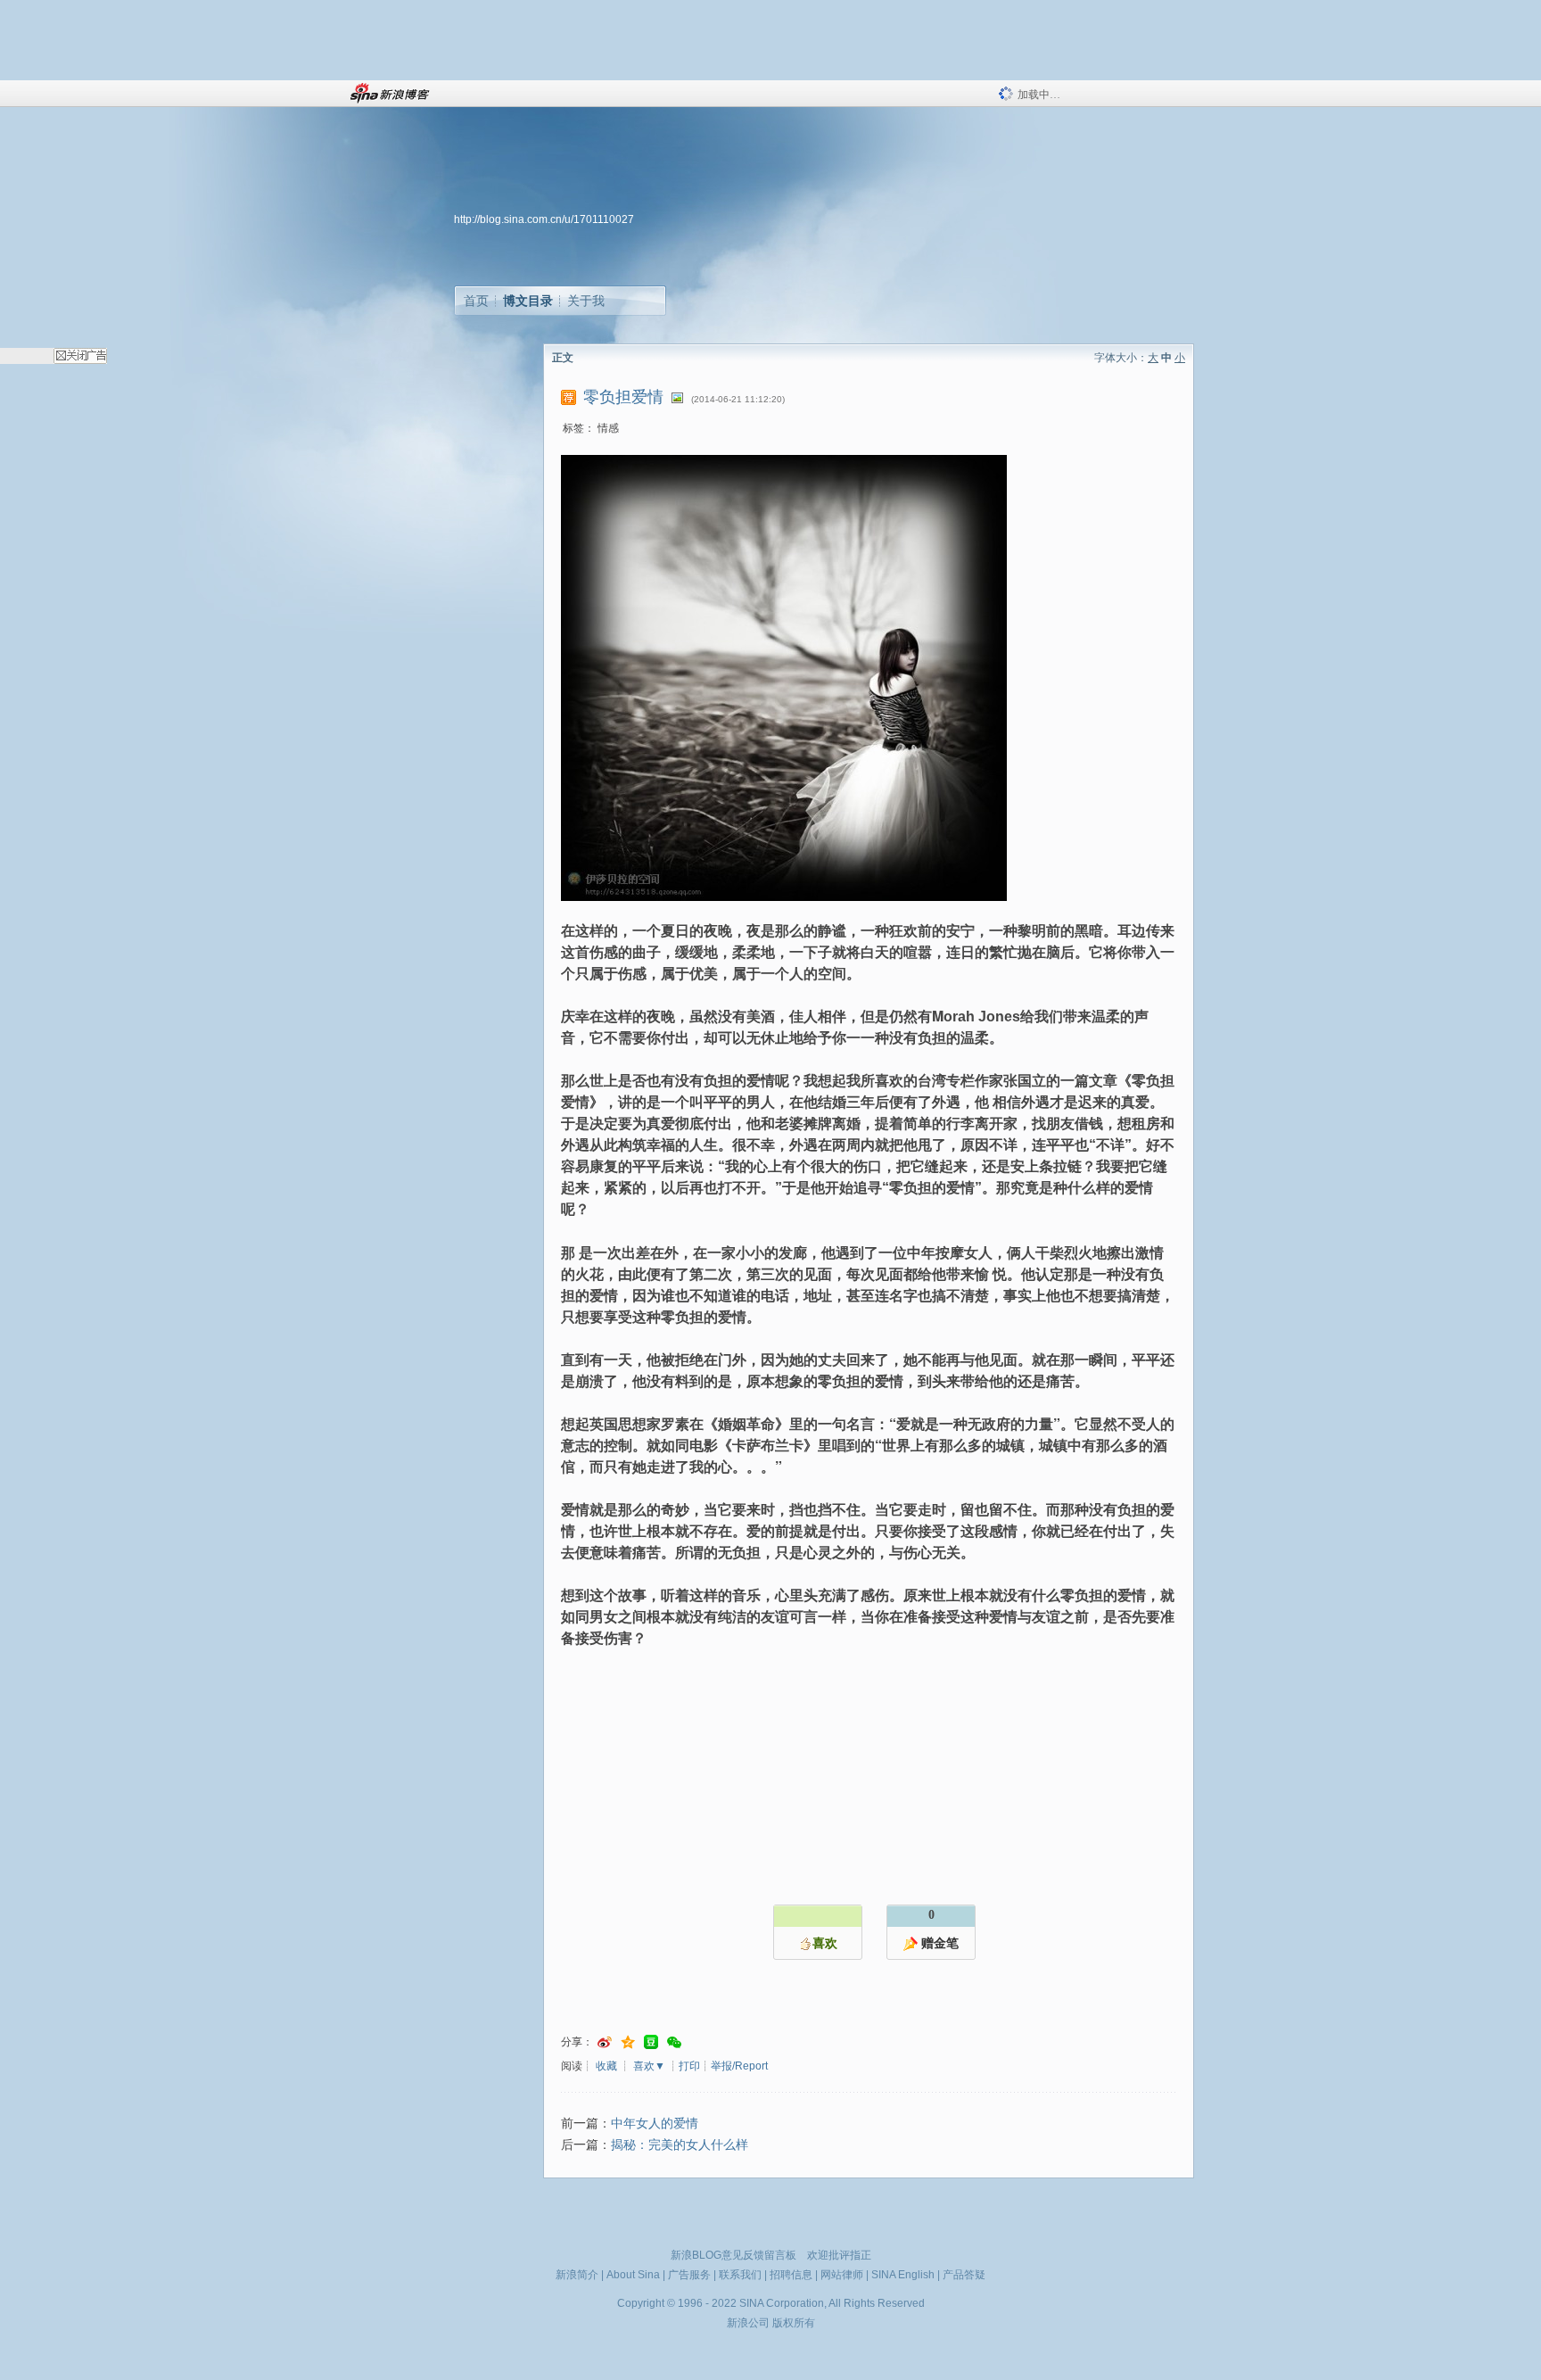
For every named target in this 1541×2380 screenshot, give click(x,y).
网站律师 (842, 2275)
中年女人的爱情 (655, 2124)
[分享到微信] (674, 2042)
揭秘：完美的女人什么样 (680, 2145)
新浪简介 (577, 2275)
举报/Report (739, 2066)
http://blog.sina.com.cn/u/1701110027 (544, 219)
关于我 (586, 301)
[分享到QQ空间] (628, 2042)
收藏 (606, 2066)
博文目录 (528, 301)
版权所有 (794, 2323)
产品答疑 (964, 2275)
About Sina (633, 2275)
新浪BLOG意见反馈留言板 (733, 2255)
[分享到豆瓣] (651, 2042)
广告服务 (689, 2275)
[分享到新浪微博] (605, 2042)
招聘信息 (791, 2275)
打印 (689, 2066)
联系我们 (740, 2275)
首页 (476, 301)
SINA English (903, 2275)
